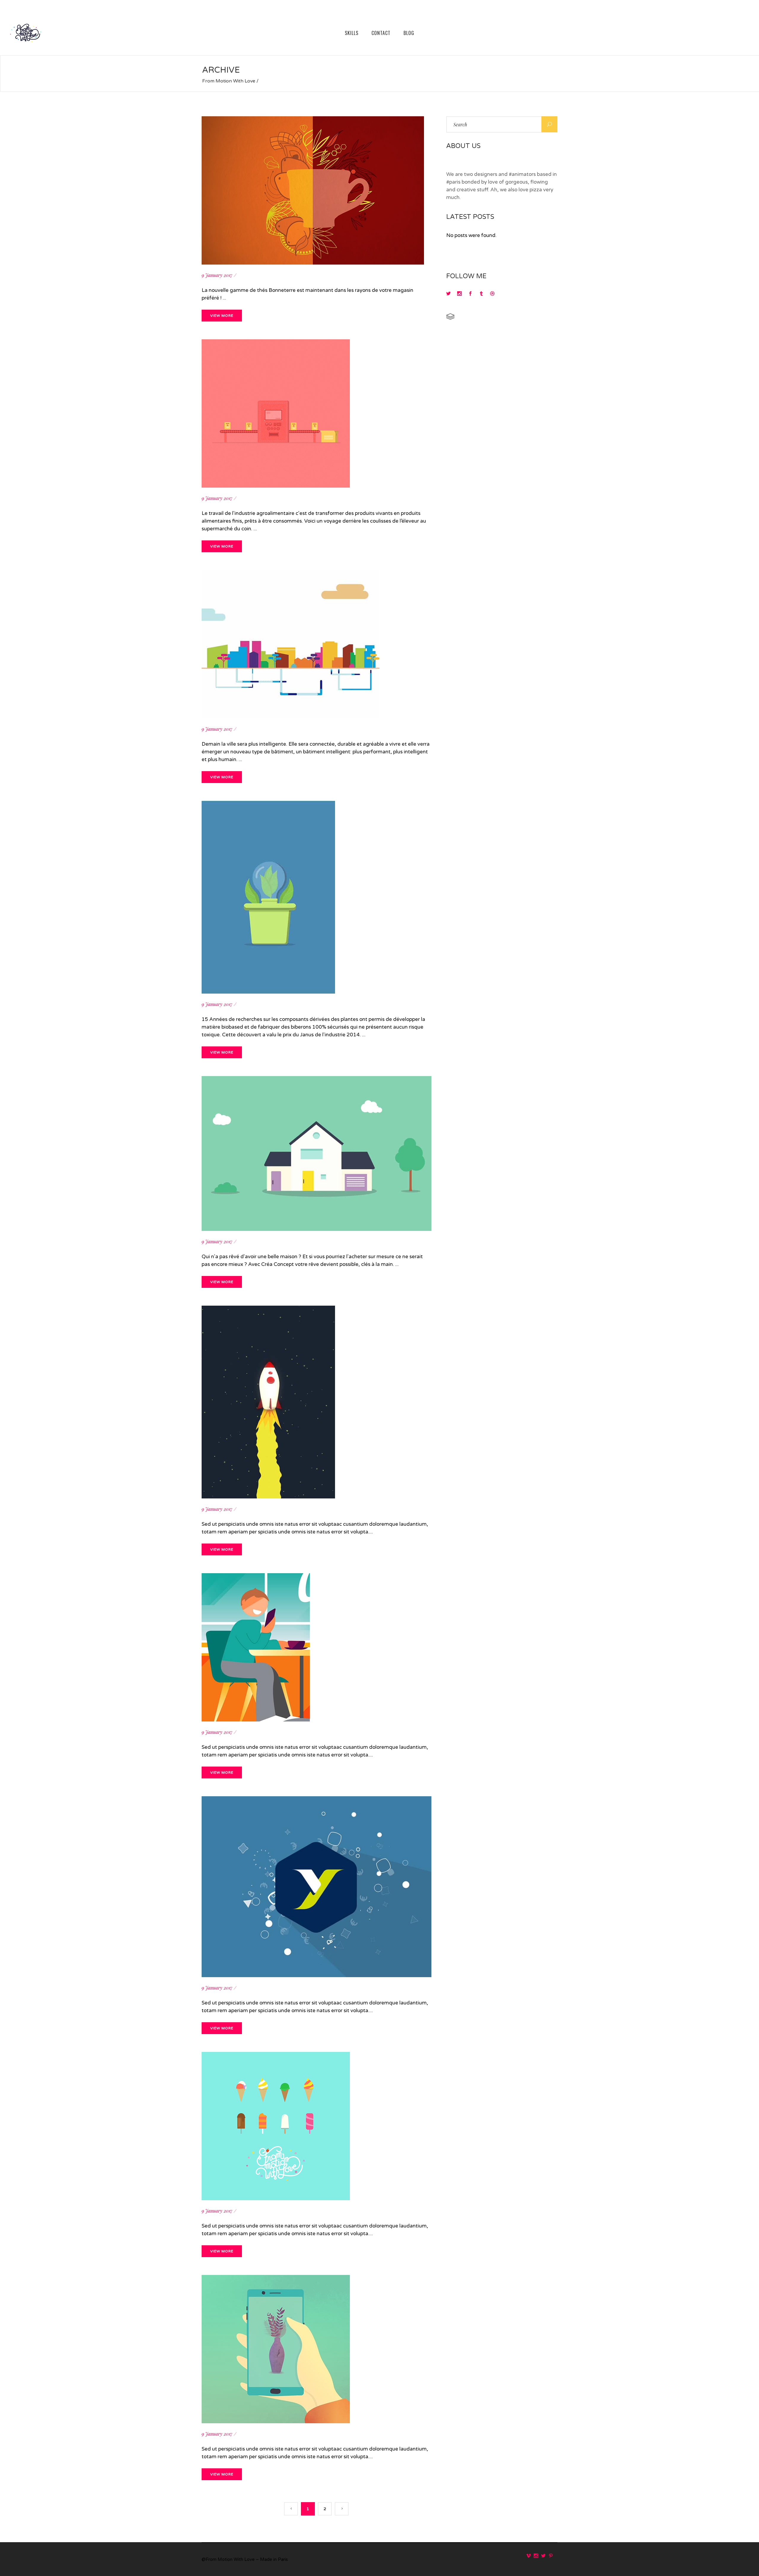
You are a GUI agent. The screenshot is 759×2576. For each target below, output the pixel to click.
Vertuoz (218, 735)
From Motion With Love (229, 81)
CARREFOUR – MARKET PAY (270, 1738)
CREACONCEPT (239, 1248)
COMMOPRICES (239, 1515)
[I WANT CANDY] (276, 2056)
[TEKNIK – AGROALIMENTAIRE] (276, 343)
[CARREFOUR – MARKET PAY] (256, 1577)
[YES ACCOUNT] (316, 1800)
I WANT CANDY (239, 2217)
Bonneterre (225, 281)
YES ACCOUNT (237, 1994)
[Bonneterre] (313, 120)
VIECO (217, 1010)
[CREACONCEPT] (316, 1080)
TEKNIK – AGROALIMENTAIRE (275, 504)
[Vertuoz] (291, 574)
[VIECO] (268, 805)
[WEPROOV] (276, 2279)
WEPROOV (227, 2440)
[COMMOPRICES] (268, 1309)
